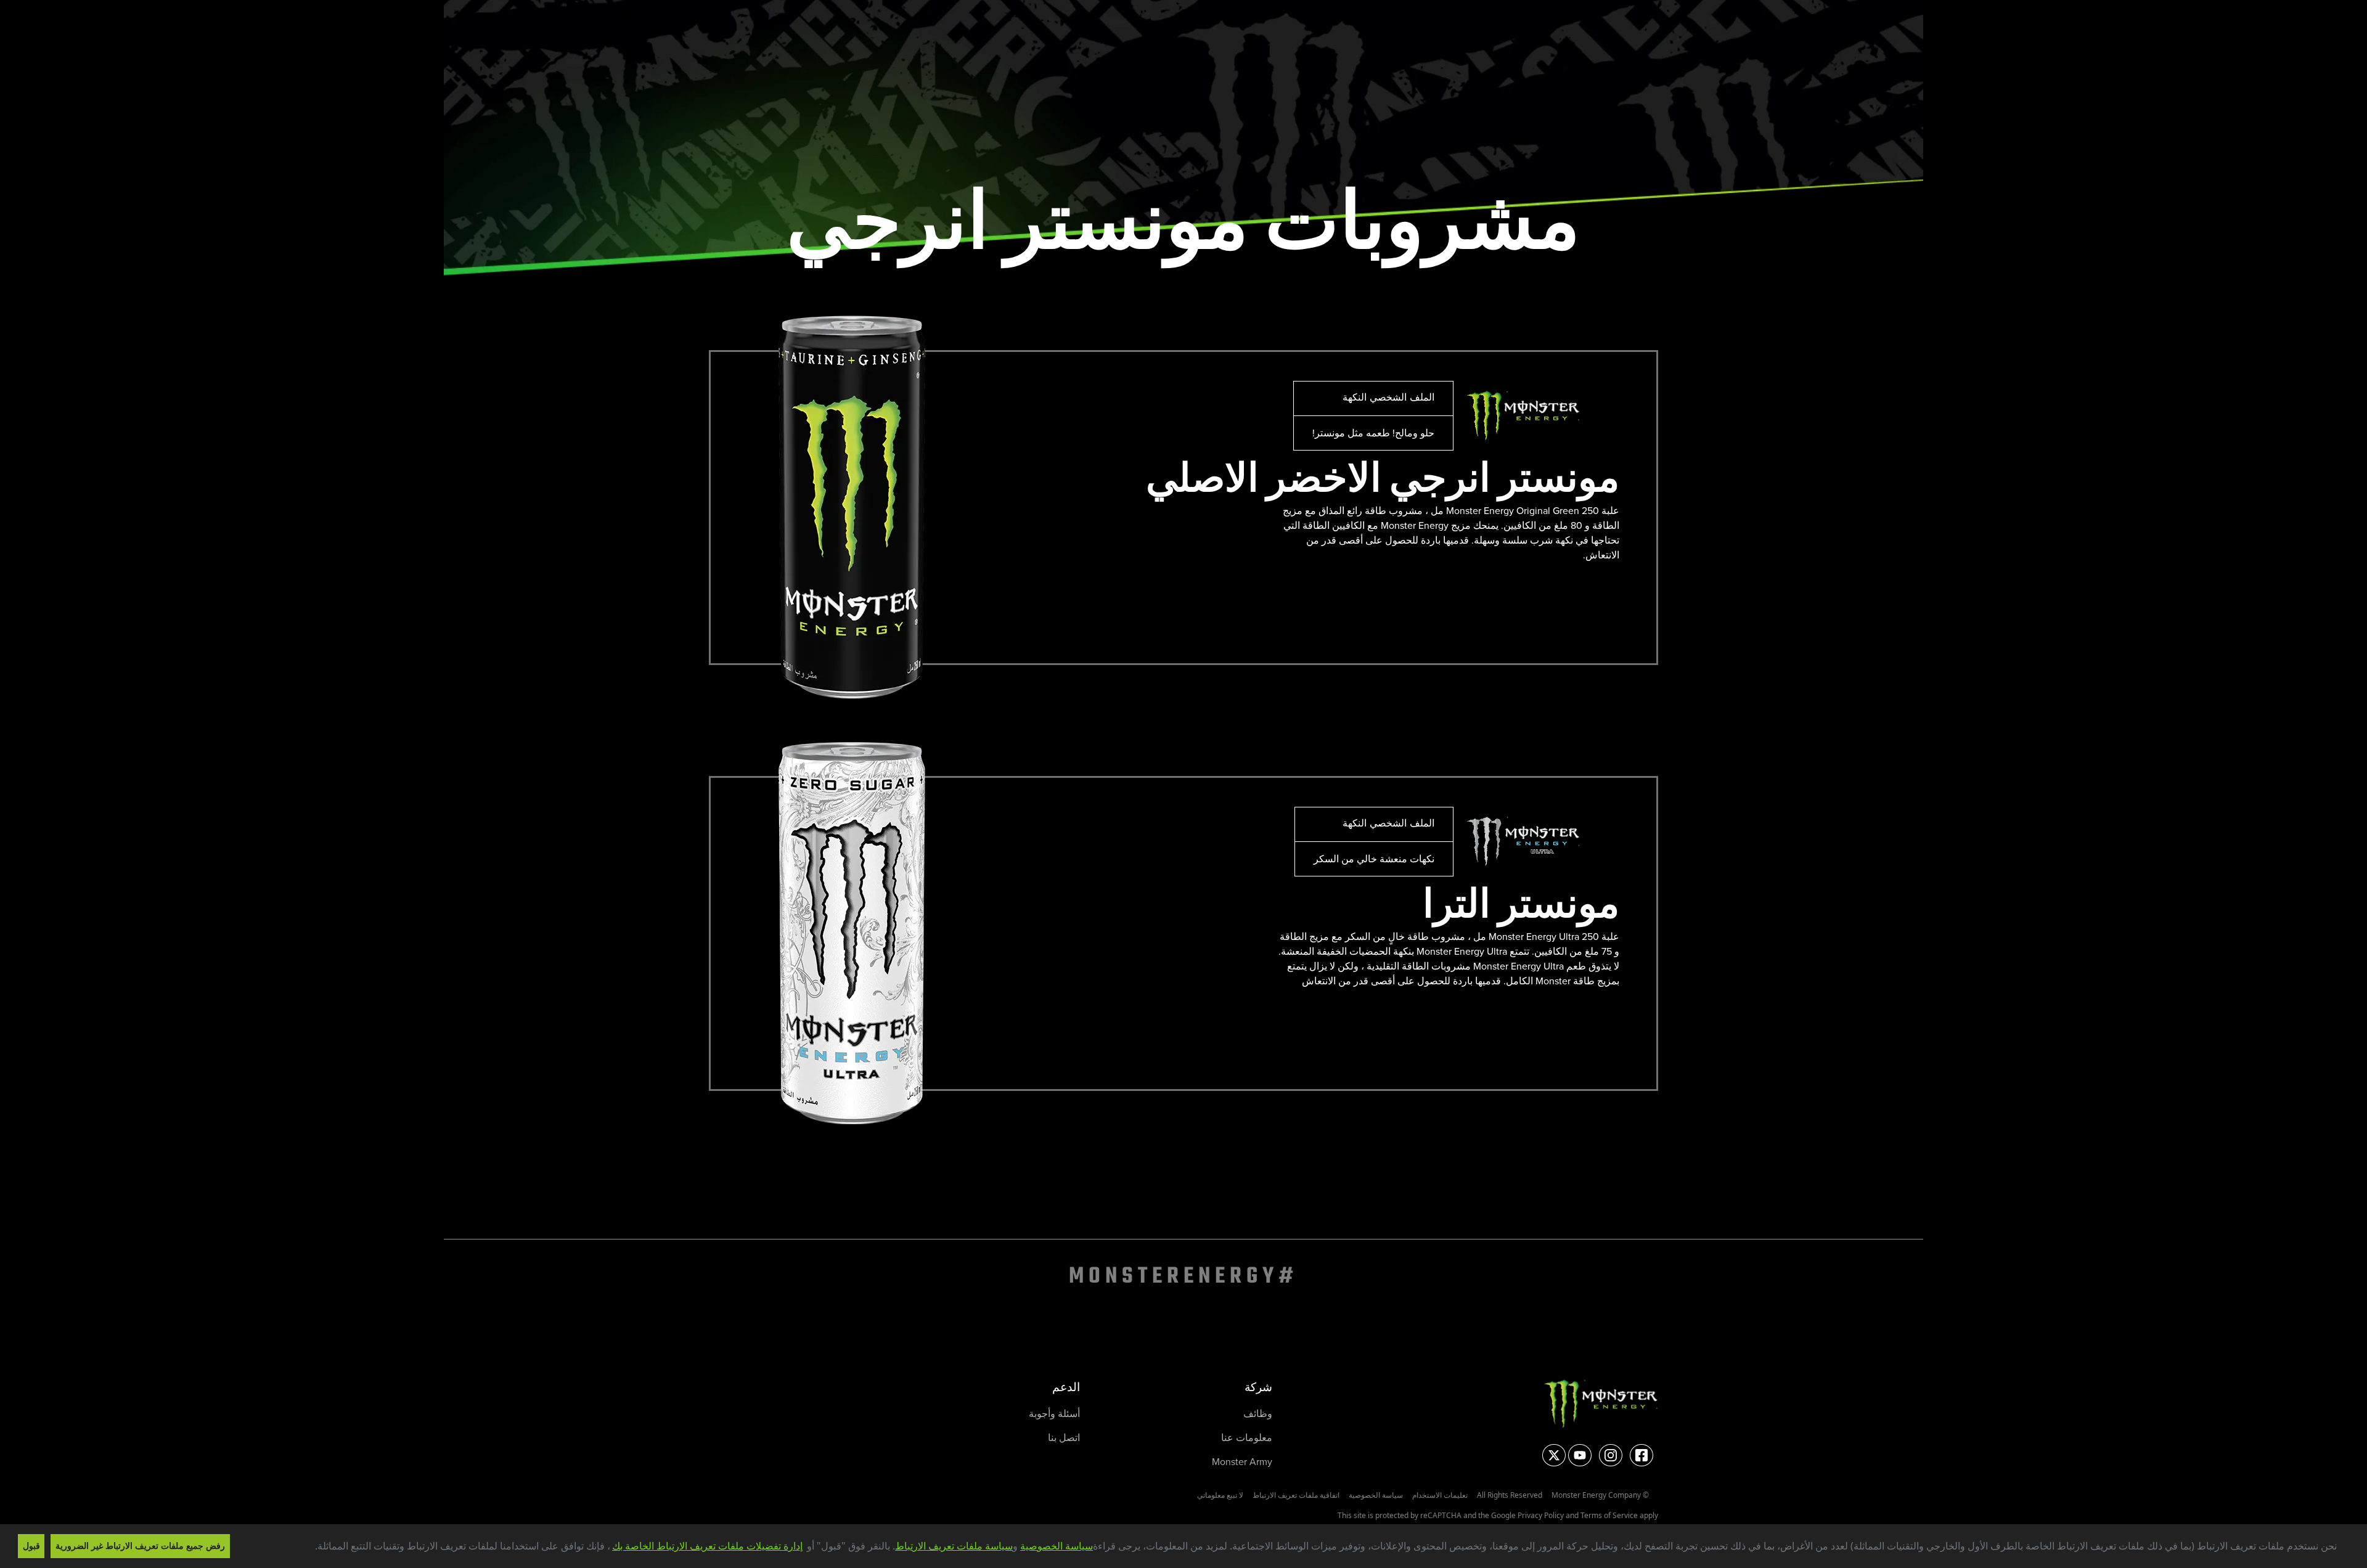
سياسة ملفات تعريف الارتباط (954, 1546)
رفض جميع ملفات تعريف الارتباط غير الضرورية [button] (140, 1546)
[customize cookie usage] (303, 1550)
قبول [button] (31, 1546)
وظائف (1258, 1414)
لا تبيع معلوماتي (1220, 1495)
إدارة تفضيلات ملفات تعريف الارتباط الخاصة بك (707, 1546)
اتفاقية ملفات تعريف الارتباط (1296, 1495)
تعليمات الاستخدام (1440, 1495)
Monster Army (1242, 1462)
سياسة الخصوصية (1057, 1546)
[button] (310, 1548)
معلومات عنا (1247, 1438)
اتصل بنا (1064, 1438)
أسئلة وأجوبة (1054, 1414)
